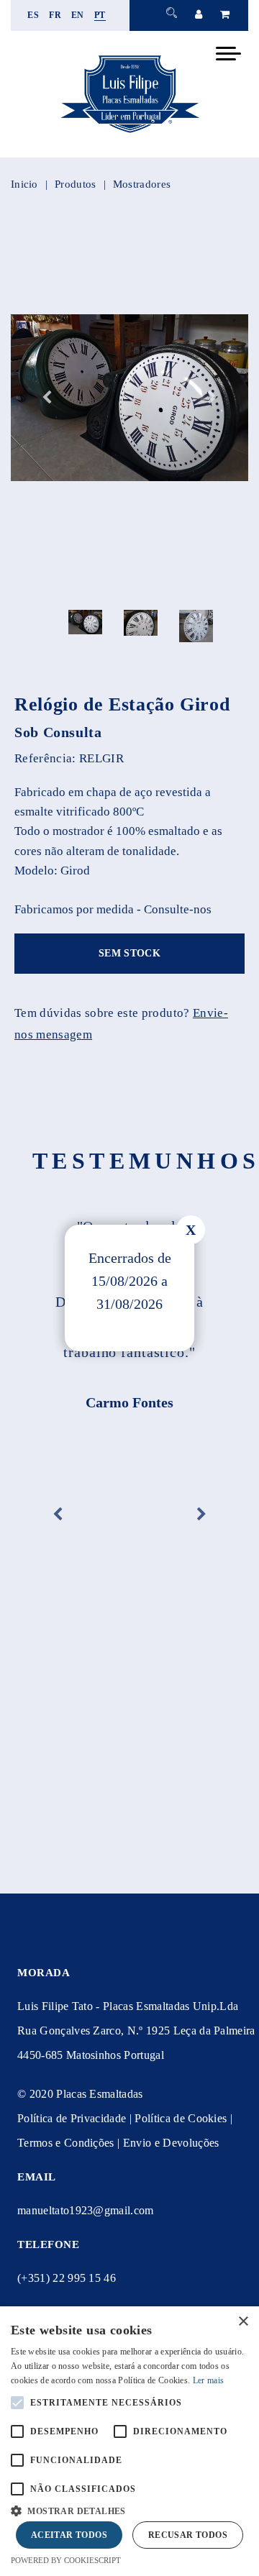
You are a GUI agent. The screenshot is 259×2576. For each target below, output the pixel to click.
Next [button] (212, 398)
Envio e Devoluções (171, 2143)
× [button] (243, 2322)
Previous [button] (47, 398)
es (33, 15)
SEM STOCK (129, 953)
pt (100, 15)
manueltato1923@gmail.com (86, 2210)
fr (55, 15)
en (78, 15)
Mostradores (142, 184)
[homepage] (129, 133)
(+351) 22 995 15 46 (67, 2278)
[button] (129, 2509)
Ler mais (208, 2380)
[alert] (129, 2441)
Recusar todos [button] (188, 2535)
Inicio (24, 184)
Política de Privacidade (72, 2118)
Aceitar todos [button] (69, 2535)
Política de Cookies (181, 2118)
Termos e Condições (66, 2143)
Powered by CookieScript (66, 2560)
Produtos (75, 184)
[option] (129, 398)
